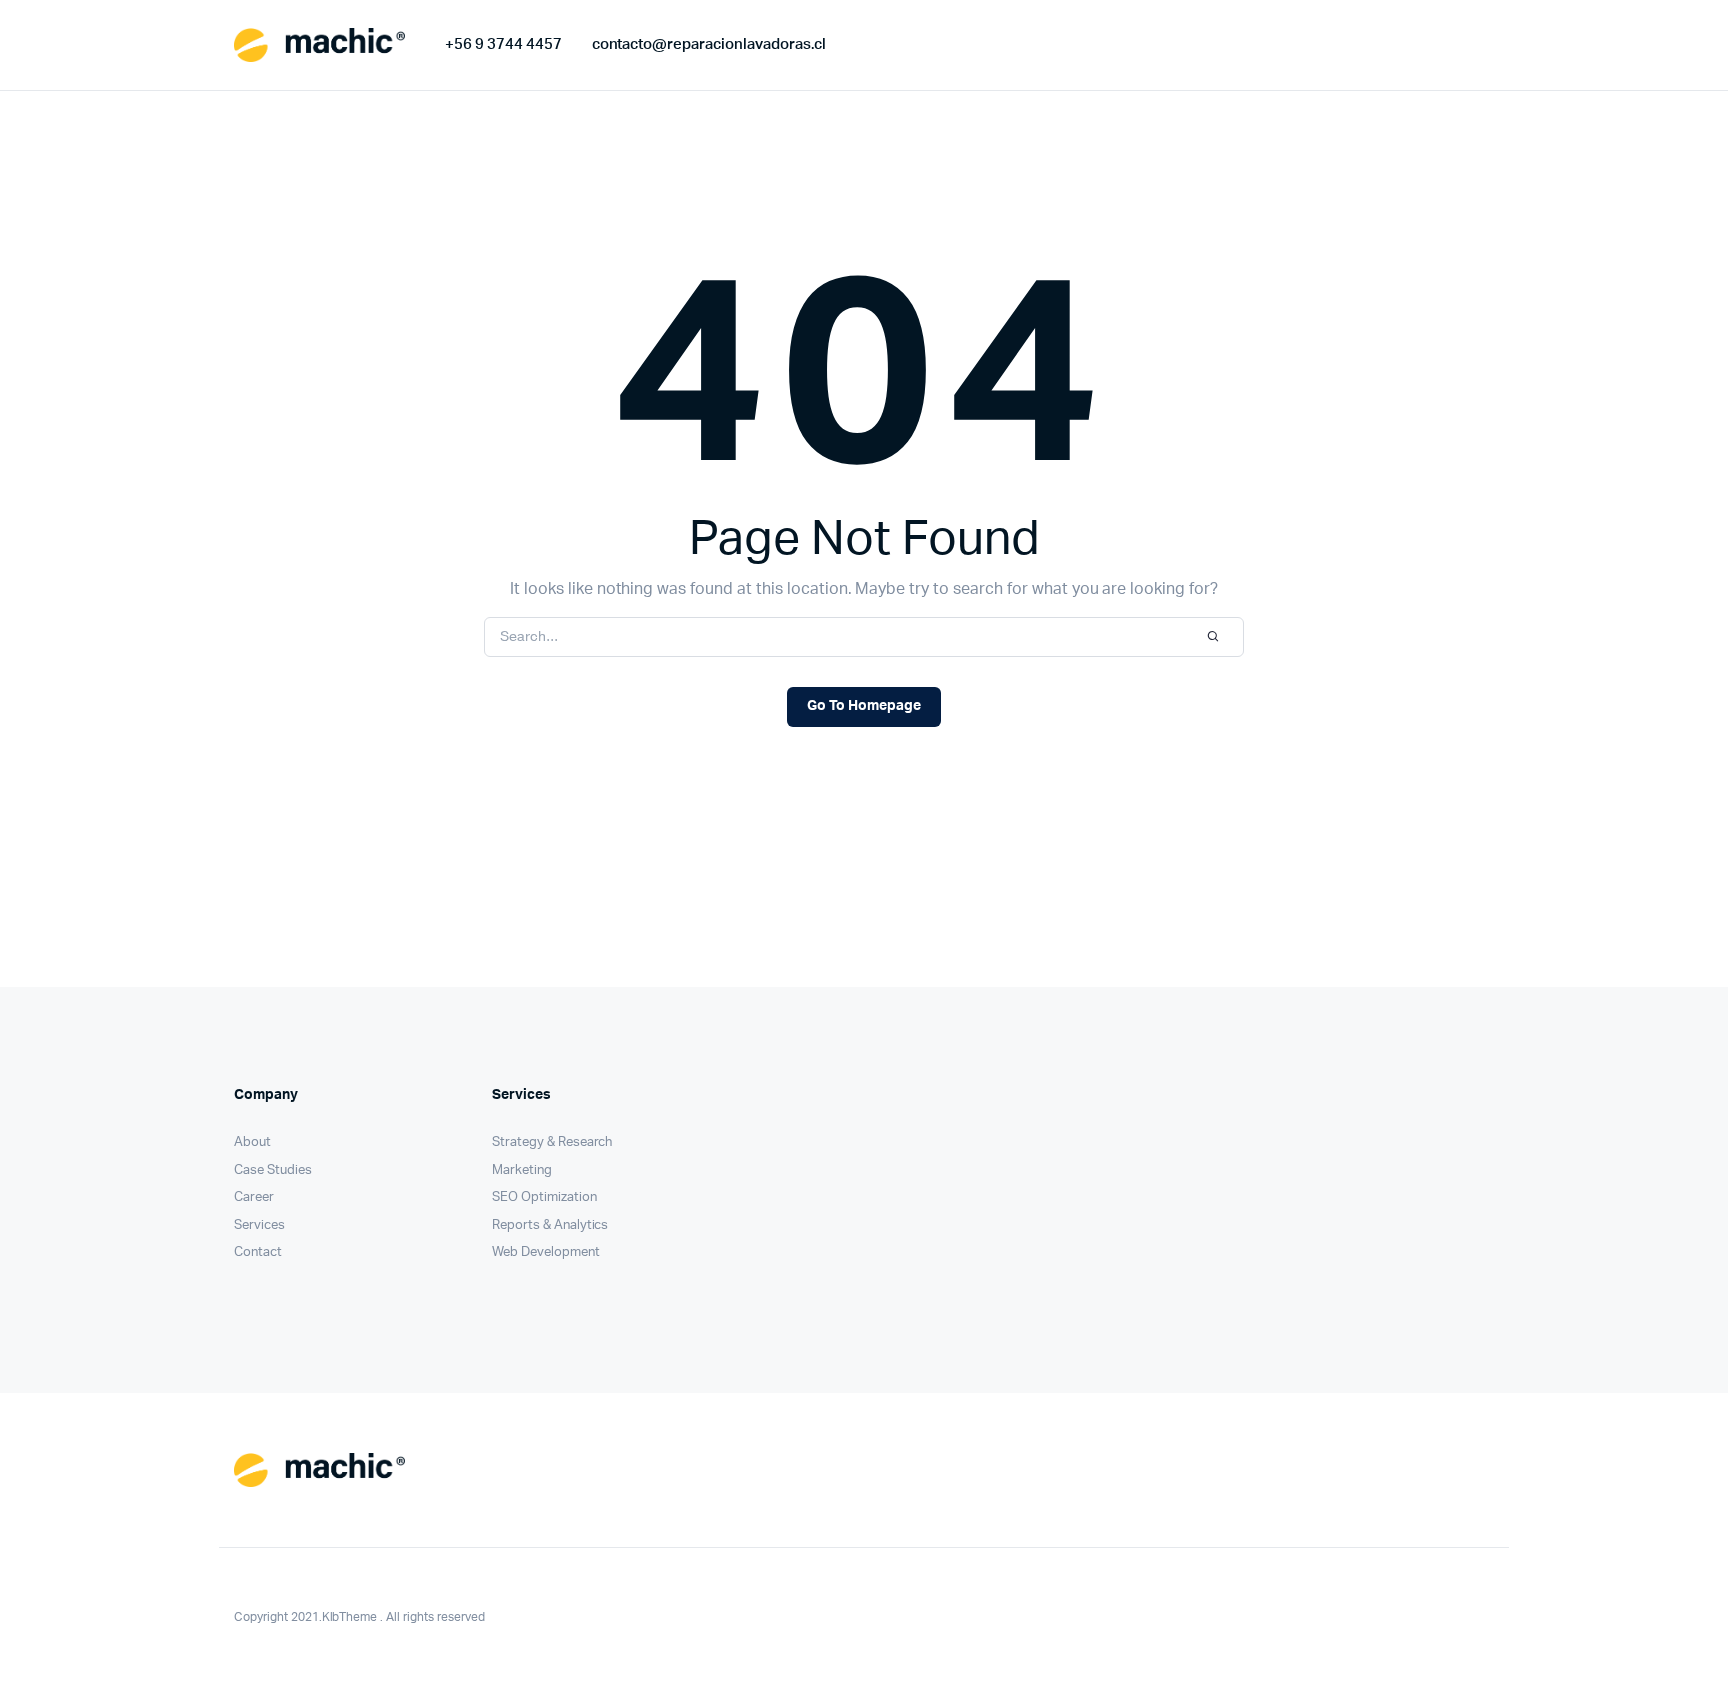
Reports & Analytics (550, 1225)
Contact (258, 1252)
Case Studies (273, 1170)
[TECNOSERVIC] (319, 45)
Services (259, 1225)
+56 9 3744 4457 (503, 44)
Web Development (546, 1252)
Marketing (522, 1170)
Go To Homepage (864, 706)
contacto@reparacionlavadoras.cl (709, 44)
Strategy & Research (552, 1142)
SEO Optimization (544, 1197)
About (252, 1142)
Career (254, 1197)
